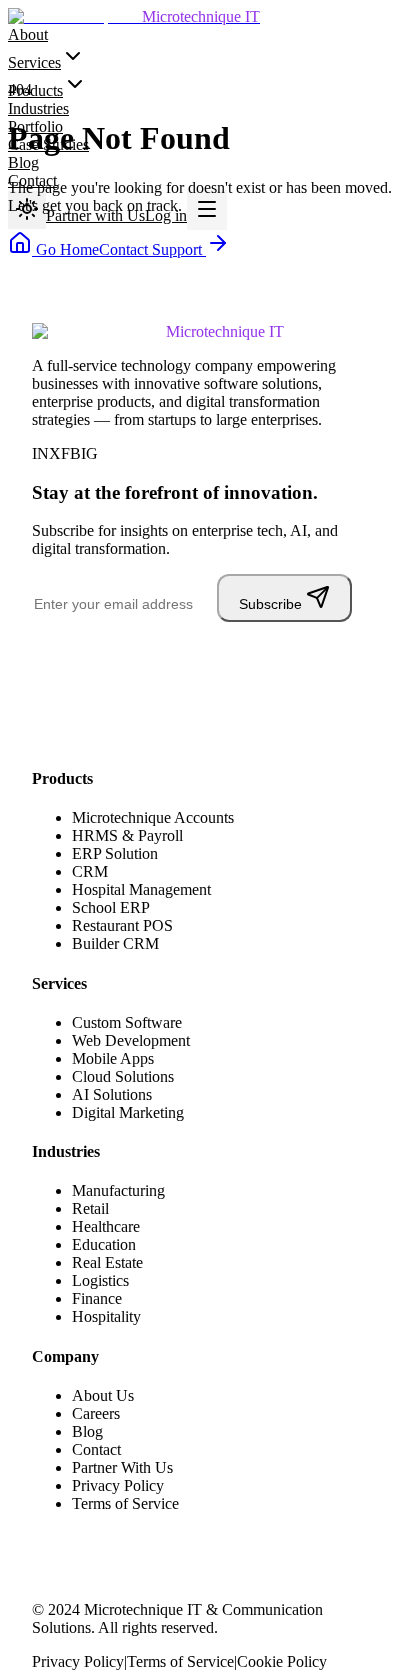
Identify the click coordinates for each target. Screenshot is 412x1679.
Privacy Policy (118, 1485)
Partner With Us (122, 1467)
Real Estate (107, 1262)
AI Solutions (112, 1094)
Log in (166, 215)
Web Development (131, 1040)
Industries (38, 108)
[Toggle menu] (207, 210)
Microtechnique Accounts (153, 817)
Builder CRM (115, 943)
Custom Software (127, 1022)
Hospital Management (141, 889)
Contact (96, 1449)
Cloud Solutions (123, 1076)
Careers (96, 1413)
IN (40, 453)
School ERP (111, 907)
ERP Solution (115, 853)
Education (104, 1244)
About (28, 34)
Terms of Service (125, 1503)
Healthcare (106, 1226)
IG (89, 453)
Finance (97, 1298)
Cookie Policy (282, 1661)
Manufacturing (118, 1190)
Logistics (100, 1280)
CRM (90, 871)
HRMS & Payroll (127, 835)
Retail (90, 1208)
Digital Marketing (128, 1112)
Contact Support (152, 249)
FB (71, 453)
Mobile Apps (113, 1058)
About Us (103, 1395)
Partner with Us (95, 215)
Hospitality (106, 1316)
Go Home (65, 249)
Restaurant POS (122, 925)
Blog (23, 162)
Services (34, 62)
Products (35, 90)
